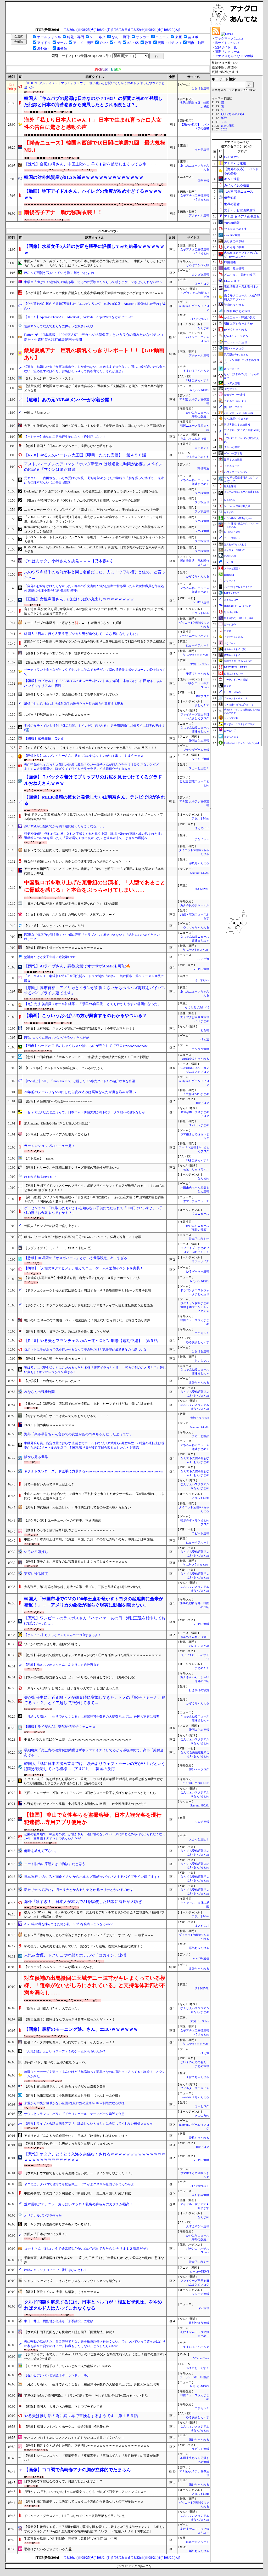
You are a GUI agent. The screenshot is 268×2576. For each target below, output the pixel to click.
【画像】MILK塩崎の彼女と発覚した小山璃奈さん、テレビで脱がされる (95, 800)
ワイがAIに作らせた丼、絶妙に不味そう (52, 1644)
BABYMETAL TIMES (236, 667)
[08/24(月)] (105, 30)
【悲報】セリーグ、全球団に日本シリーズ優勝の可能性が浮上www (72, 1168)
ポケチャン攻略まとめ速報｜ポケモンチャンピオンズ (195, 1307)
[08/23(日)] (122, 30)
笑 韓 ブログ (233, 407)
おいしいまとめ (199, 1646)
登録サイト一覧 (226, 47)
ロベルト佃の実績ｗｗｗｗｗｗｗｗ (49, 1425)
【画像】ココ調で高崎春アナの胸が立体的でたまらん (77, 2470)
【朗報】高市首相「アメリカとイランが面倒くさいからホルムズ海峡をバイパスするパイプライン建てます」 (95, 991)
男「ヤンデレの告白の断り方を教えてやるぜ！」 (59, 2224)
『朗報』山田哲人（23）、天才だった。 (52, 2008)
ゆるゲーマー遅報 (198, 1272)
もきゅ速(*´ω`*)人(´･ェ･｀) (238, 705)
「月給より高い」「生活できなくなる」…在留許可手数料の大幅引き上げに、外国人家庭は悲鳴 (92, 1717)
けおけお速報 (200, 88)
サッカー (143, 37)
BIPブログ (203, 696)
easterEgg (229, 575)
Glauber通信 (232, 281)
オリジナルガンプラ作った (43, 2216)
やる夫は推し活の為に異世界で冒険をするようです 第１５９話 (81, 2416)
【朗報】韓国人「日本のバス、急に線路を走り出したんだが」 (68, 1332)
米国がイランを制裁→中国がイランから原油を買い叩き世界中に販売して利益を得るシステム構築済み (95, 644)
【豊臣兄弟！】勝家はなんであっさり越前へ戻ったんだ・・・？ (70, 2020)
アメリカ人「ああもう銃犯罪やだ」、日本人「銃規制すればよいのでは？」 (77, 2136)
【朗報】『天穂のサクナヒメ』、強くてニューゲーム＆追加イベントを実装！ (84, 1268)
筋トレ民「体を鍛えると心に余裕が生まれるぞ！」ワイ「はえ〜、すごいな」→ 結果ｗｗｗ (89, 1935)
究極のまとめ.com (233, 674)
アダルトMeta (200, 613)
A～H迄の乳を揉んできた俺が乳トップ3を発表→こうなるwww (68, 1924)
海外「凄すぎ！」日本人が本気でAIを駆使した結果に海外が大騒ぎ (83, 1902)
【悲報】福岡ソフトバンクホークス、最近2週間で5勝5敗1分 (66, 2427)
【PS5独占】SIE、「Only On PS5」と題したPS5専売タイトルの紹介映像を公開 (79, 1081)
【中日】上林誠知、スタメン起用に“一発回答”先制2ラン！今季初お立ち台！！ (80, 1029)
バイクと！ (230, 581)
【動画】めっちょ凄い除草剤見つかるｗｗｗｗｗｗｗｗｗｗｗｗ (70, 1530)
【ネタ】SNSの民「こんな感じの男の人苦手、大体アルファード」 (71, 915)
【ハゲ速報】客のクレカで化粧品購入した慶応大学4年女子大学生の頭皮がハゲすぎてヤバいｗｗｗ (94, 293)
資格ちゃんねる (199, 2138)
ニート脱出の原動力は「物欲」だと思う (55, 1864)
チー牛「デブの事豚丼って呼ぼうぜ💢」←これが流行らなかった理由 (73, 623)
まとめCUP (202, 828)
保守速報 (203, 181)
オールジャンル (49, 37)
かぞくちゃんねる (198, 576)
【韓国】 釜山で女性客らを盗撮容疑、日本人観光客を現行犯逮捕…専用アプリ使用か (93, 1818)
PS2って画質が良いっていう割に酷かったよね (59, 273)
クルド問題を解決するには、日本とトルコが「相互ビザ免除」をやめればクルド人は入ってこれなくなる (93, 2305)
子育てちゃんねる (198, 674)
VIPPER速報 (201, 602)
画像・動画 (196, 43)
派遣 (224, 118)
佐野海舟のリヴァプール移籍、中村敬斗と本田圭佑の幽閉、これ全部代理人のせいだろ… (87, 1804)
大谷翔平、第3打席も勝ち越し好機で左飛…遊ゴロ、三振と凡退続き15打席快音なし (83, 1587)
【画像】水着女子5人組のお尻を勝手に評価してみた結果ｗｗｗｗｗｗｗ (94, 249)
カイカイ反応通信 (237, 185)
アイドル (44, 43)
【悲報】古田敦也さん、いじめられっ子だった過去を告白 (65, 2086)
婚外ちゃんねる (199, 2440)
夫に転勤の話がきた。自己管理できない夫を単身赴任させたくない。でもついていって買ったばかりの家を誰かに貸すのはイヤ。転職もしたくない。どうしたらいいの (95, 2344)
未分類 (62, 48)
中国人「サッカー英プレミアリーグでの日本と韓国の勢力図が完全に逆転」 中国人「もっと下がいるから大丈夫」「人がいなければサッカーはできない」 (95, 263)
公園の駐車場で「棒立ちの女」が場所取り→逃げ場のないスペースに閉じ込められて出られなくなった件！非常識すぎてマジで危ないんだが (95, 1836)
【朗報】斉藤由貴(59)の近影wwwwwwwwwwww (58, 1101)
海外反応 (44, 48)
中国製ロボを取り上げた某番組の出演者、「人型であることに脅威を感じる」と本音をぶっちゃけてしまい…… (95, 886)
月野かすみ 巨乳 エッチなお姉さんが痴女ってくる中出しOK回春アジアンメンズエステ (85, 2492)
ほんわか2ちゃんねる (235, 544)
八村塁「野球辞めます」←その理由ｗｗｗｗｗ (57, 715)
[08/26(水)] (72, 30)
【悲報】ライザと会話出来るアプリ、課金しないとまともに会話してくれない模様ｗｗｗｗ (88, 2124)
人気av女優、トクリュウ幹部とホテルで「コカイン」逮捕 (75, 1955)
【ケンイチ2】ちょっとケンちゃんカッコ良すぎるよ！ (63, 1635)
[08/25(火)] (88, 30)
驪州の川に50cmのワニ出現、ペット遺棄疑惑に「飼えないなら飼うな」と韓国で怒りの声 (87, 1320)
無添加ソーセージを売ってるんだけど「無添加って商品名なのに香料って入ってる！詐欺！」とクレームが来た (95, 2074)
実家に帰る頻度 (36, 1574)
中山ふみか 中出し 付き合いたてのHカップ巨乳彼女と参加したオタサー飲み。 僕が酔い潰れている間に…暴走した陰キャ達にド (94, 1496)
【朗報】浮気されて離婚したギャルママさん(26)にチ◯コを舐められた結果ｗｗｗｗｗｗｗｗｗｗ (93, 1655)
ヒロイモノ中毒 (234, 247)
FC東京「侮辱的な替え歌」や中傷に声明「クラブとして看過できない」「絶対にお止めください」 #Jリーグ (94, 937)
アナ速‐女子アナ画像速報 (242, 216)
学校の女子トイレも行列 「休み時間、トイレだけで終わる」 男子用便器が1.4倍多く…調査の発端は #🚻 (94, 728)
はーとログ (202, 284)
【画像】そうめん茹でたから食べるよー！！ (55, 1359)
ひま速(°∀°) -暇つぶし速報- (239, 618)
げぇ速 (205, 1039)
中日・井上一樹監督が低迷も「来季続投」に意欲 (59, 2321)
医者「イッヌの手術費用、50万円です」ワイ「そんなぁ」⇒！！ (70, 2042)
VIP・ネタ (98, 37)
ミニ (224, 122)
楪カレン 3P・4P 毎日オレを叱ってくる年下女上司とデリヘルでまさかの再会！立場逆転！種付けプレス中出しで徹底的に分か (94, 1915)
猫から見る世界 (36, 1457)
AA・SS (133, 43)
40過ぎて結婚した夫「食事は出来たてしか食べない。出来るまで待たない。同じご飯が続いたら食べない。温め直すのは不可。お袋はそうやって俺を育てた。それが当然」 (95, 369)
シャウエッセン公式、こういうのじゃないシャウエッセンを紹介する (73, 2281)
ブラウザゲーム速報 (196, 750)
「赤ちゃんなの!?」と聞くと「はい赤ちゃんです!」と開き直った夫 (71, 1688)
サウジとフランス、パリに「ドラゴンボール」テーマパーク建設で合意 (74, 2114)
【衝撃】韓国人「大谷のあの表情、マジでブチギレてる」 (65, 2407)
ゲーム (62, 43)
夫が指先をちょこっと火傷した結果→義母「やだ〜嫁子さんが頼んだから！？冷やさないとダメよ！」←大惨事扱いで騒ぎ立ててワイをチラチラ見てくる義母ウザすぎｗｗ (92, 767)
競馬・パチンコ (169, 43)
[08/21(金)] (155, 30)
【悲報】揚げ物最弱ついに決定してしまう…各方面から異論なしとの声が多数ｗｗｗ (84, 2502)
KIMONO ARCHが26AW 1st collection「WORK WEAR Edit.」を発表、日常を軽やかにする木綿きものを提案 (94, 550)
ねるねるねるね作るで (40, 1177)
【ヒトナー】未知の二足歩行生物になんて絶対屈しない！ (65, 437)
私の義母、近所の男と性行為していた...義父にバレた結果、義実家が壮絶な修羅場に (83, 1946)
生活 (118, 43)
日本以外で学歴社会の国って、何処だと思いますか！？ (63, 2481)
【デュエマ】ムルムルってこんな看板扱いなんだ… (60, 1967)
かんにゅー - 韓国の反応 (240, 317)
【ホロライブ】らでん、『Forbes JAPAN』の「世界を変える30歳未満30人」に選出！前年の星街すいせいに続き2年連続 (95, 2357)
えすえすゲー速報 (198, 2226)
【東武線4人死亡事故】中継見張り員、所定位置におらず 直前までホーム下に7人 (82, 1278)
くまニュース (200, 1214)
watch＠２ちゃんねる (196, 1059)
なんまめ (203, 328)
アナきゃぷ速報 (199, 216)
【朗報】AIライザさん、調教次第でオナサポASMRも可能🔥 (77, 966)
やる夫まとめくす (198, 457)
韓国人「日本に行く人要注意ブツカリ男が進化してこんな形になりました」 (82, 634)
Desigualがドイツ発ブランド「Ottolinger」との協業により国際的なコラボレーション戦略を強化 (91, 491)
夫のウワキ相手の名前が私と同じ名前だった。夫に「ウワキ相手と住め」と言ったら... (95, 575)
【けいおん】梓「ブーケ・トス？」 (49, 378)
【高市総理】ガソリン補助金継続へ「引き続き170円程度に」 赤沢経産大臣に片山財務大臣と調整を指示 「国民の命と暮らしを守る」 (94, 1199)
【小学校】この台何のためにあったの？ (52, 1381)
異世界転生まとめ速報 (237, 425)
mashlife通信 (201, 1958)
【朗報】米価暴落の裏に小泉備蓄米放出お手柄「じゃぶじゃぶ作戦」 (73, 2096)
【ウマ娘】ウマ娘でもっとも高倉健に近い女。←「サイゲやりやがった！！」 (79, 2173)
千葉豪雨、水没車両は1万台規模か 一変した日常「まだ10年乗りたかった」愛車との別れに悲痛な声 (94, 2260)
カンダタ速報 (200, 275)
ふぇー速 (203, 959)
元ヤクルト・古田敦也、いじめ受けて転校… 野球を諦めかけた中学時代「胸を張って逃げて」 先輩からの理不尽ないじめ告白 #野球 (94, 480)
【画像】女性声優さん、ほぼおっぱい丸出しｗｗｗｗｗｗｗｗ (79, 599)
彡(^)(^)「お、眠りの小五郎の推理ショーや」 (56, 2062)
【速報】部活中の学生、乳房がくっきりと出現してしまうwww (68, 2144)
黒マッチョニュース (196, 1201)
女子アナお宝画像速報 (240, 210)
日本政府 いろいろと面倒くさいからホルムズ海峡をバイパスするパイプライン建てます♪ (92, 1877)
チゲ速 (228, 631)
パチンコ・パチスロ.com (238, 413)
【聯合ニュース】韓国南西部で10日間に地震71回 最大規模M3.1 (95, 146)
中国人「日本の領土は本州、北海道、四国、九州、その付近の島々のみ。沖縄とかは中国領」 (90, 1539)
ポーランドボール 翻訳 (194, 2377)
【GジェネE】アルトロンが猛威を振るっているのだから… (65, 1068)
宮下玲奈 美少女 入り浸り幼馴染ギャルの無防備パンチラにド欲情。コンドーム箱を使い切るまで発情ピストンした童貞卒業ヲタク (94, 611)
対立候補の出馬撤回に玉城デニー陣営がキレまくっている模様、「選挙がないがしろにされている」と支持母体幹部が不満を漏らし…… (95, 1985)
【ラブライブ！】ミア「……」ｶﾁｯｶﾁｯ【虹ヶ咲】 (59, 1248)
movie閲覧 (228, 126)
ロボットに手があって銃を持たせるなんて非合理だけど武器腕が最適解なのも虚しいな (85, 1350)
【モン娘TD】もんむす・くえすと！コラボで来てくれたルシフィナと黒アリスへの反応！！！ (91, 748)
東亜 (178, 37)
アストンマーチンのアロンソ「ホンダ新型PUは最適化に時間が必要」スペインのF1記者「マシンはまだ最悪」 (93, 467)
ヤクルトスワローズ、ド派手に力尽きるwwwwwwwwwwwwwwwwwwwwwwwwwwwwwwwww (94, 1471)
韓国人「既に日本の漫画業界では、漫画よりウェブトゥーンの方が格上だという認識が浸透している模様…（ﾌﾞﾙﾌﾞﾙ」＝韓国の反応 (95, 1766)
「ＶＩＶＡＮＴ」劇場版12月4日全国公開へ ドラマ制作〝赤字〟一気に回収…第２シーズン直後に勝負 (94, 978)
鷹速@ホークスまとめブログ (239, 724)
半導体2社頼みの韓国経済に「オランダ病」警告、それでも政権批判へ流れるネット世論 (86, 2396)
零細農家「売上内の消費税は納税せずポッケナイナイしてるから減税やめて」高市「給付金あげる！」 (94, 1753)
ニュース (162, 37)
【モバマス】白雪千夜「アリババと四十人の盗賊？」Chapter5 (67, 2366)
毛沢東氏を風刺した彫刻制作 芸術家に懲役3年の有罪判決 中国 (70, 2539)
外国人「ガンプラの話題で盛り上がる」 (52, 1226)
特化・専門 (76, 37)
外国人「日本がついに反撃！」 (46, 2234)
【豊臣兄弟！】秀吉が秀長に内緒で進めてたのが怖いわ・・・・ (70, 662)
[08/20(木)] (172, 30)
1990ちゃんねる (199, 1383)
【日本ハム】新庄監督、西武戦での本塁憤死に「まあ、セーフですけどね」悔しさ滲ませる (88, 1404)
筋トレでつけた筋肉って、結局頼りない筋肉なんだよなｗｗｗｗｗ (71, 850)
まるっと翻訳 (200, 1436)
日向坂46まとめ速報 (237, 311)
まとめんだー (231, 600)
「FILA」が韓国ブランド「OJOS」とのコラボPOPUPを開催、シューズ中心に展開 (82, 501)
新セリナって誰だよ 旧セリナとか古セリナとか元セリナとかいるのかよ (79, 1890)
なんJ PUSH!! (231, 500)
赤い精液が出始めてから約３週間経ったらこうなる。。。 (65, 826)
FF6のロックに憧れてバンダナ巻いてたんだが (57, 1038)
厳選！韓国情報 (234, 268)
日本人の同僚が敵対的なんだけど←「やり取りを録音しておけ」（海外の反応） (81, 1677)
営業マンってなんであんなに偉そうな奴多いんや (59, 326)
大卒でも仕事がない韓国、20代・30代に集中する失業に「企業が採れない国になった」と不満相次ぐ (95, 426)
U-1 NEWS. (202, 889)
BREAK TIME (231, 593)
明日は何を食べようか (238, 324)
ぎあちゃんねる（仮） (195, 439)
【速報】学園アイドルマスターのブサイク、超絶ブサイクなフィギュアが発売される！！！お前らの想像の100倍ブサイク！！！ (95, 1188)
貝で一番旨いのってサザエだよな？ (49, 1484)
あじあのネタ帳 (234, 241)
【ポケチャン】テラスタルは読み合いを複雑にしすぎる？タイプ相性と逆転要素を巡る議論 (88, 1305)
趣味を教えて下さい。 (41, 1851)
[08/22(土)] (139, 30)
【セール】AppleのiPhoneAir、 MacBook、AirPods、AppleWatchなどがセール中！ (80, 317)
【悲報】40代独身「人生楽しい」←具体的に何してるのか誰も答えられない (77, 1507)
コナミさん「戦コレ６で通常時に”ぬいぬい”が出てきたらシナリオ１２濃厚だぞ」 (87, 2249)
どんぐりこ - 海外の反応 (240, 275)
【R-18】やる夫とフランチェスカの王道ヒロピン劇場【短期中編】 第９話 (91, 1341)
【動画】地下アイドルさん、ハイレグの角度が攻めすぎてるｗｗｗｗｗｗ (93, 194)
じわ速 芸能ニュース (239, 192)
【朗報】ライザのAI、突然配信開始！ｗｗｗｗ (60, 1727)
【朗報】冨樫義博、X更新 (44, 739)
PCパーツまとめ (199, 1125)
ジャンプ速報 (200, 759)
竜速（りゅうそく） (196, 1169)
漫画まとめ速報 (199, 741)
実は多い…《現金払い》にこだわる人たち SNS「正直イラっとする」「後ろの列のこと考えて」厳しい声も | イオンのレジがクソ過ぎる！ (95, 1370)
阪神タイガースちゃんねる (238, 661)
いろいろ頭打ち (36, 1552)
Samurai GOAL (200, 873)
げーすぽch (202, 980)
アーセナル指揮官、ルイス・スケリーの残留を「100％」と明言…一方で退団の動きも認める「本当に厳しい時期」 (94, 871)
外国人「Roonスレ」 (38, 413)
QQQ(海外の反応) (233, 114)
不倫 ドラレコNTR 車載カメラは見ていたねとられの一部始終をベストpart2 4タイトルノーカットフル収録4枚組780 (94, 817)
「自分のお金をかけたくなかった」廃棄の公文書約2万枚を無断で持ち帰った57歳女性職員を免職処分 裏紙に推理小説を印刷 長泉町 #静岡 (94, 588)
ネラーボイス (200, 1261)
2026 (224, 130)
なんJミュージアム (236, 336)
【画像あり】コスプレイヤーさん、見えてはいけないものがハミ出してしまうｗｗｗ (84, 756)
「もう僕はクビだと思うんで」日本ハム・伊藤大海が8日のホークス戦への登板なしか (85, 1112)
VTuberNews (201, 2358)
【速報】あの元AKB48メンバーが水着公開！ (69, 400)
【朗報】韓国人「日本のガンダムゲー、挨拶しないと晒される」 (70, 446)
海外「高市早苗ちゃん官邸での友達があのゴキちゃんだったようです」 (79, 1434)
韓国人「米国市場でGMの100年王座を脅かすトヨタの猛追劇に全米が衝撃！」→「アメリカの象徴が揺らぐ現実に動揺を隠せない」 (94, 1602)
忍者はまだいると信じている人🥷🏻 (48, 2549)
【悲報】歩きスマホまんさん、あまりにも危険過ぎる (62, 1665)
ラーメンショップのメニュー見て (50, 1146)
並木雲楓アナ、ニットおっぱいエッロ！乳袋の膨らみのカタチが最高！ (79, 2204)
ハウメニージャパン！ (195, 636)
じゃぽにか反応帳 (198, 265)
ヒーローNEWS (199, 2272)
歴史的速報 (230, 486)
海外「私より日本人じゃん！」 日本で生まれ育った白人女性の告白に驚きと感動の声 (93, 123)
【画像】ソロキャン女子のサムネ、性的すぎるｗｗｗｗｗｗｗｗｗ (71, 653)
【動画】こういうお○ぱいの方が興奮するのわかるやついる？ (85, 1016)
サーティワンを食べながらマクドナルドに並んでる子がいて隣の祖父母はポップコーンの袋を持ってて (95, 672)
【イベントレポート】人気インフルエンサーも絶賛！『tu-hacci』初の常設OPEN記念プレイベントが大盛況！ (94, 539)
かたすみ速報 (200, 2195)
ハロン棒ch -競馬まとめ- (238, 518)
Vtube (104, 43)
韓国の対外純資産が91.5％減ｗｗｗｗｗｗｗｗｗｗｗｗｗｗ (84, 177)
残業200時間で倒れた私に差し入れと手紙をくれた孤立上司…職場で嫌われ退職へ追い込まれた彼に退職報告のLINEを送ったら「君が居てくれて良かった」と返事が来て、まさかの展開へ (94, 836)
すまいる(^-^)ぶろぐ (196, 371)
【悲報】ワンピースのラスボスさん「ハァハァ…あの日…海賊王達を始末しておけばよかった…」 (95, 1621)
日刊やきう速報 (199, 2323)
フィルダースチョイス (195, 2088)
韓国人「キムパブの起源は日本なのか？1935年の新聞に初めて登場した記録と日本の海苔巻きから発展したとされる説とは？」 (93, 102)
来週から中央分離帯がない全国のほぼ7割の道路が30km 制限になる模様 (74, 2103)
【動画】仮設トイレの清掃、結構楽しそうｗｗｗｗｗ (62, 2292)
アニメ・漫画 (83, 43)
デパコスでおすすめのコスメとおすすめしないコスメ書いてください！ (74, 2438)
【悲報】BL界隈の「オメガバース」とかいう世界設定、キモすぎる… (77, 1258)
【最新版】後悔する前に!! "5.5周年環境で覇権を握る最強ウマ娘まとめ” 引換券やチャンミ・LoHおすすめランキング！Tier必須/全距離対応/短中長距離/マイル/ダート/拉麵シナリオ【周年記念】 (95, 2529)
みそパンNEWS (199, 390)
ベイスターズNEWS (235, 550)
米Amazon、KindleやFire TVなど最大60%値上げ (57, 1123)
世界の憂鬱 (232, 204)
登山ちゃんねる (234, 305)
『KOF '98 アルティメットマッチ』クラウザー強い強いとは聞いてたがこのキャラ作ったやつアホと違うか (94, 85)
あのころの (202, 2116)
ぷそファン (231, 389)
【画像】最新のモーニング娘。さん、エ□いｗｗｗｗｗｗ (81, 2029)
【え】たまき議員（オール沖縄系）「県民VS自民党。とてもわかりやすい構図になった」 (93, 1004)
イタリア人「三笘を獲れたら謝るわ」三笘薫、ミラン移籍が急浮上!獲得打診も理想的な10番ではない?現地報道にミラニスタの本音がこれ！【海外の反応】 (94, 1781)
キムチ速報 (202, 149)
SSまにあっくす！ (197, 380)
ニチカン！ (202, 448)
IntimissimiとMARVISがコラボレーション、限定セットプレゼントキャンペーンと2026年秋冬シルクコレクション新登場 (94, 529)
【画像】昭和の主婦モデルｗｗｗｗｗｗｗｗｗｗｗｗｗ (63, 948)
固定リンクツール (227, 52)
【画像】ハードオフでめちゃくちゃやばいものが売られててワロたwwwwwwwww (86, 1046)
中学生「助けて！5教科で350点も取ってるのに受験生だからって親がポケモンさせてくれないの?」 (94, 282)
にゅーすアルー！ (198, 646)
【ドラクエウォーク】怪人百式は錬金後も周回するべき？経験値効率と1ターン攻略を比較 (88, 1290)
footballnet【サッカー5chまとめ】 (242, 743)
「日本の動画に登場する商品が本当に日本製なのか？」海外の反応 (71, 904)
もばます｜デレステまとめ (238, 587)
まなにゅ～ (202, 839)
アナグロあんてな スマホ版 (234, 56)
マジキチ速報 (200, 2294)
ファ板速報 (202, 493)
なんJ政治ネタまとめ (236, 419)
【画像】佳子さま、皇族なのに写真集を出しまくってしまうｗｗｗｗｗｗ (76, 1562)
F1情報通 (203, 469)
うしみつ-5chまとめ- (196, 655)
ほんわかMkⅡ (200, 319)
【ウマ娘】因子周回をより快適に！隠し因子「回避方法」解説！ (70, 2332)
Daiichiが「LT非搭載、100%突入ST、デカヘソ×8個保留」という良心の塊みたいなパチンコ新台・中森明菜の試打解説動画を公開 (94, 337)
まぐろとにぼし (232, 737)
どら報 (205, 1031)
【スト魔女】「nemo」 (40, 1158)
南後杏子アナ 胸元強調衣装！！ (63, 212)
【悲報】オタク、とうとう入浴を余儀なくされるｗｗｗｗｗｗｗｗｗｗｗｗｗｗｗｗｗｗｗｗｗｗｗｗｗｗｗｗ (95, 2157)
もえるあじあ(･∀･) (197, 1007)
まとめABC (202, 705)
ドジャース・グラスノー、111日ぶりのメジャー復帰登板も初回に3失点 (74, 2516)
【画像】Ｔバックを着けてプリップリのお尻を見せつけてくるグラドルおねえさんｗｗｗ (93, 780)
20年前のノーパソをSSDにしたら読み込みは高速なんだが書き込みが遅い (80, 1092)
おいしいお (202, 1361)
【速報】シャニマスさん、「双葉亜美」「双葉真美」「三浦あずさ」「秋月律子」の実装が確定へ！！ (92, 2458)
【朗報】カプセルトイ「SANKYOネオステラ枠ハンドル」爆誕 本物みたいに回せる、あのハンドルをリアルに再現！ (94, 683)
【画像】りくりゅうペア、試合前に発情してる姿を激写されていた (71, 695)
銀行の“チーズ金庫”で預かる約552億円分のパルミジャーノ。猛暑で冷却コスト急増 (83, 1237)
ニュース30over (232, 538)
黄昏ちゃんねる (232, 655)
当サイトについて (227, 43)
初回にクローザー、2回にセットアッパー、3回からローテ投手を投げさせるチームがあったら (90, 1793)
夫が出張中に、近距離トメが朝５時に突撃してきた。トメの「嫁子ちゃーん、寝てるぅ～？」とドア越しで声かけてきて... (95, 1700)
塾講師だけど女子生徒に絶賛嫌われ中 (51, 957)
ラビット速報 (200, 1533)
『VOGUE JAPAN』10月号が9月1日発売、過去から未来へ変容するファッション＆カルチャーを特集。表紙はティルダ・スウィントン (93, 519)
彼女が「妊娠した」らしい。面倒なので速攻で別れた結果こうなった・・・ (77, 862)
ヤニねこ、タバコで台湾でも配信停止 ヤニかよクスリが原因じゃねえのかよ (79, 2184)
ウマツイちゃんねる (196, 928)
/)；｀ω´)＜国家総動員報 (237, 506)
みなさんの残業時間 (39, 1392)
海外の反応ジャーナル (195, 905)
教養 (148, 43)
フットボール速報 (236, 342)
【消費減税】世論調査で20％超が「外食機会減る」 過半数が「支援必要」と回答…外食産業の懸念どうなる (94, 388)
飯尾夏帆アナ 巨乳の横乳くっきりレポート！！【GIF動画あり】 (94, 354)
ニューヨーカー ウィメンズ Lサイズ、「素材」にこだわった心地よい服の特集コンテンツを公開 (92, 510)
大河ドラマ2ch (200, 664)
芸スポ (193, 37)
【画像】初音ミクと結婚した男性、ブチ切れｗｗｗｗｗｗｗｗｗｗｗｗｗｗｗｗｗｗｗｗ (87, 2446)
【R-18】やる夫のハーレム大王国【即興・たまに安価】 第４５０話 (85, 455)
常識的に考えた (199, 1239)
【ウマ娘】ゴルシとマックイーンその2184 (54, 926)
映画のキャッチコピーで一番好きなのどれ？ (55, 2270)
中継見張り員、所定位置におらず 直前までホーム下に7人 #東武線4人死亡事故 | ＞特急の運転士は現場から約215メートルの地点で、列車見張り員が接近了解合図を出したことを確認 (94, 1445)
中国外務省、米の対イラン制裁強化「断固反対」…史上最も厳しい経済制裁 (77, 2193)
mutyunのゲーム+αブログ (238, 606)
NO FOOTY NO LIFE (196, 1783)
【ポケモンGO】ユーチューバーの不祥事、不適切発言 (63, 1521)
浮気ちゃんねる (199, 863)
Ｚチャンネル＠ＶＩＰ (236, 698)
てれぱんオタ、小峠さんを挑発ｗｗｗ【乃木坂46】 (69, 561)
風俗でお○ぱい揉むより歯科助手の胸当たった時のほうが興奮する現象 (74, 704)
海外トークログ (199, 1769)
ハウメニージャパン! (236, 472)
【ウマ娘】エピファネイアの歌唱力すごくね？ (57, 1134)
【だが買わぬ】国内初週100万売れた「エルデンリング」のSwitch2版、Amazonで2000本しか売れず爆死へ (95, 306)
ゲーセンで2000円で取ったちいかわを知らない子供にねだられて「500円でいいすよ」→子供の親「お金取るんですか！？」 (93, 1210)
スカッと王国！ (199, 768)
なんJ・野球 (121, 37)
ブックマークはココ (229, 38)
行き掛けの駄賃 (199, 1690)
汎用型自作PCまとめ (196, 1094)
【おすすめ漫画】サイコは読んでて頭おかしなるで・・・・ (66, 1416)
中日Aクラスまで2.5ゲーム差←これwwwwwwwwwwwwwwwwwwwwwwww (77, 1740)
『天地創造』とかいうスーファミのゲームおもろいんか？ (65, 2051)
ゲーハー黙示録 (233, 453)
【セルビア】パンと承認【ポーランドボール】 (57, 2375)
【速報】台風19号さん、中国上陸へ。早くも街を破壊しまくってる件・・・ (91, 164)
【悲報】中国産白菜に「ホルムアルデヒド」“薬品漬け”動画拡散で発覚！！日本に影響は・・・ (91, 1057)
